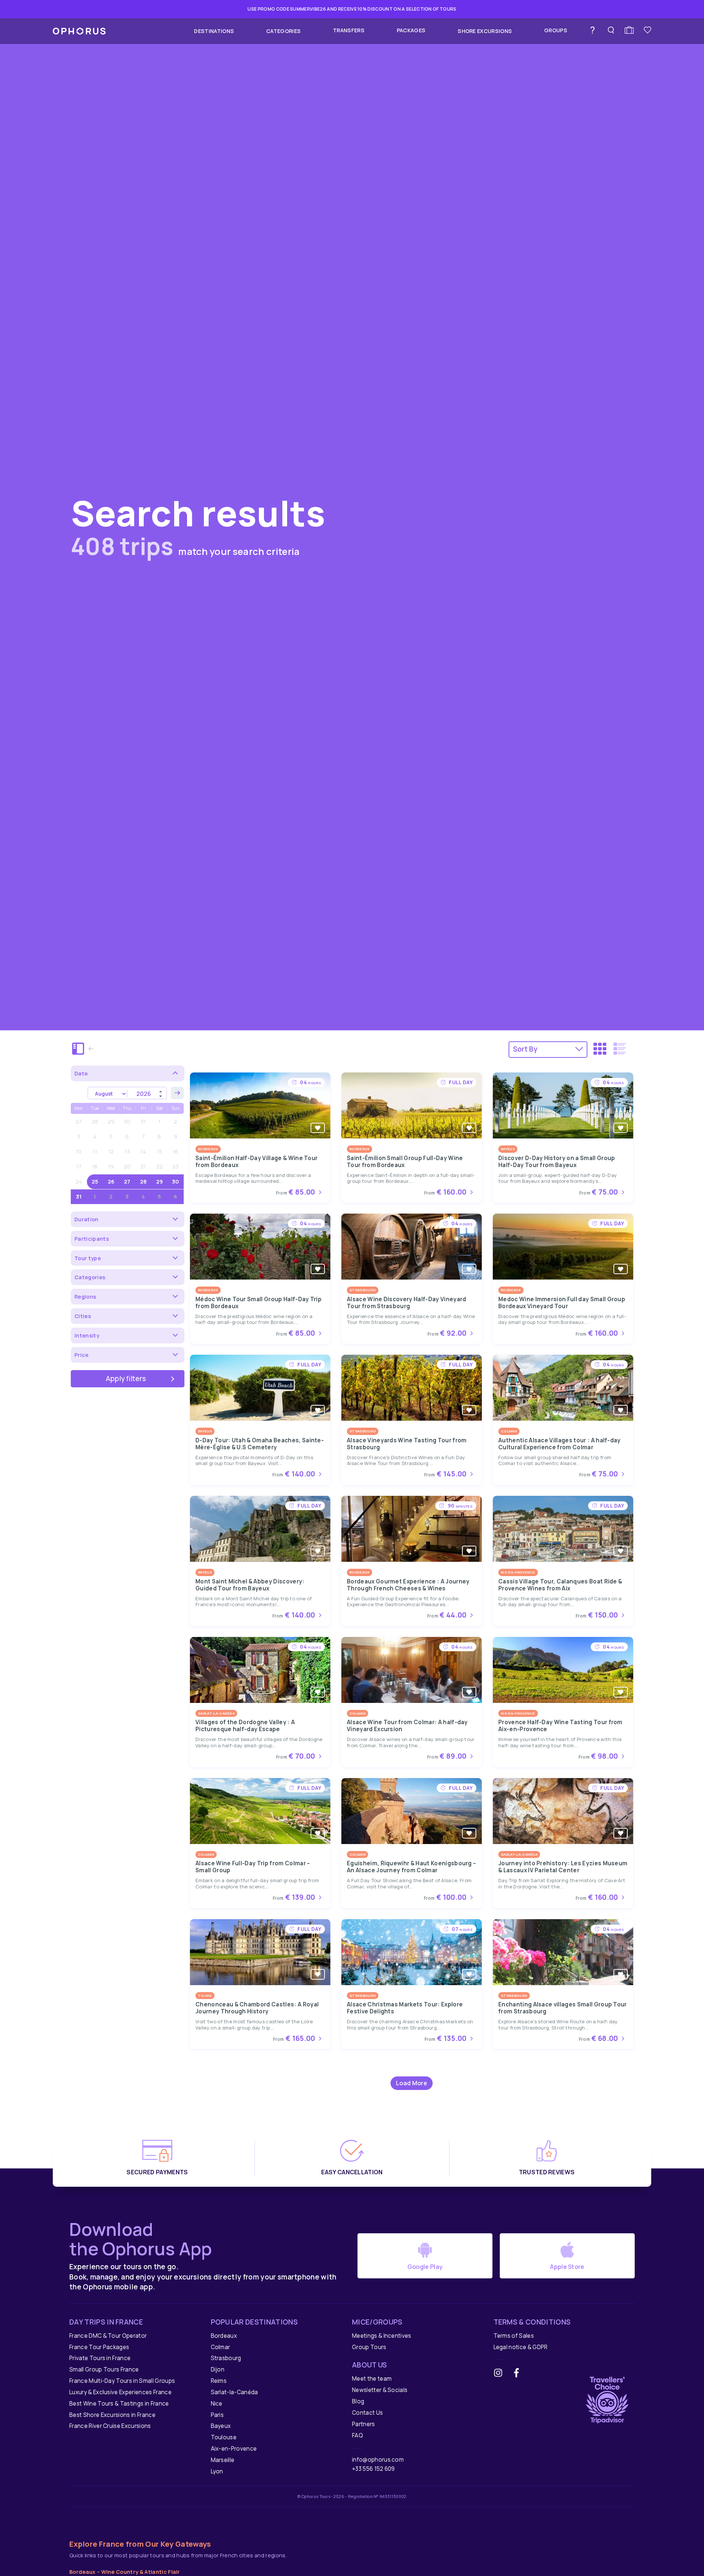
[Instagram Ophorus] (501, 2374)
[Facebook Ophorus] (519, 2374)
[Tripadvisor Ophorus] (607, 2398)
